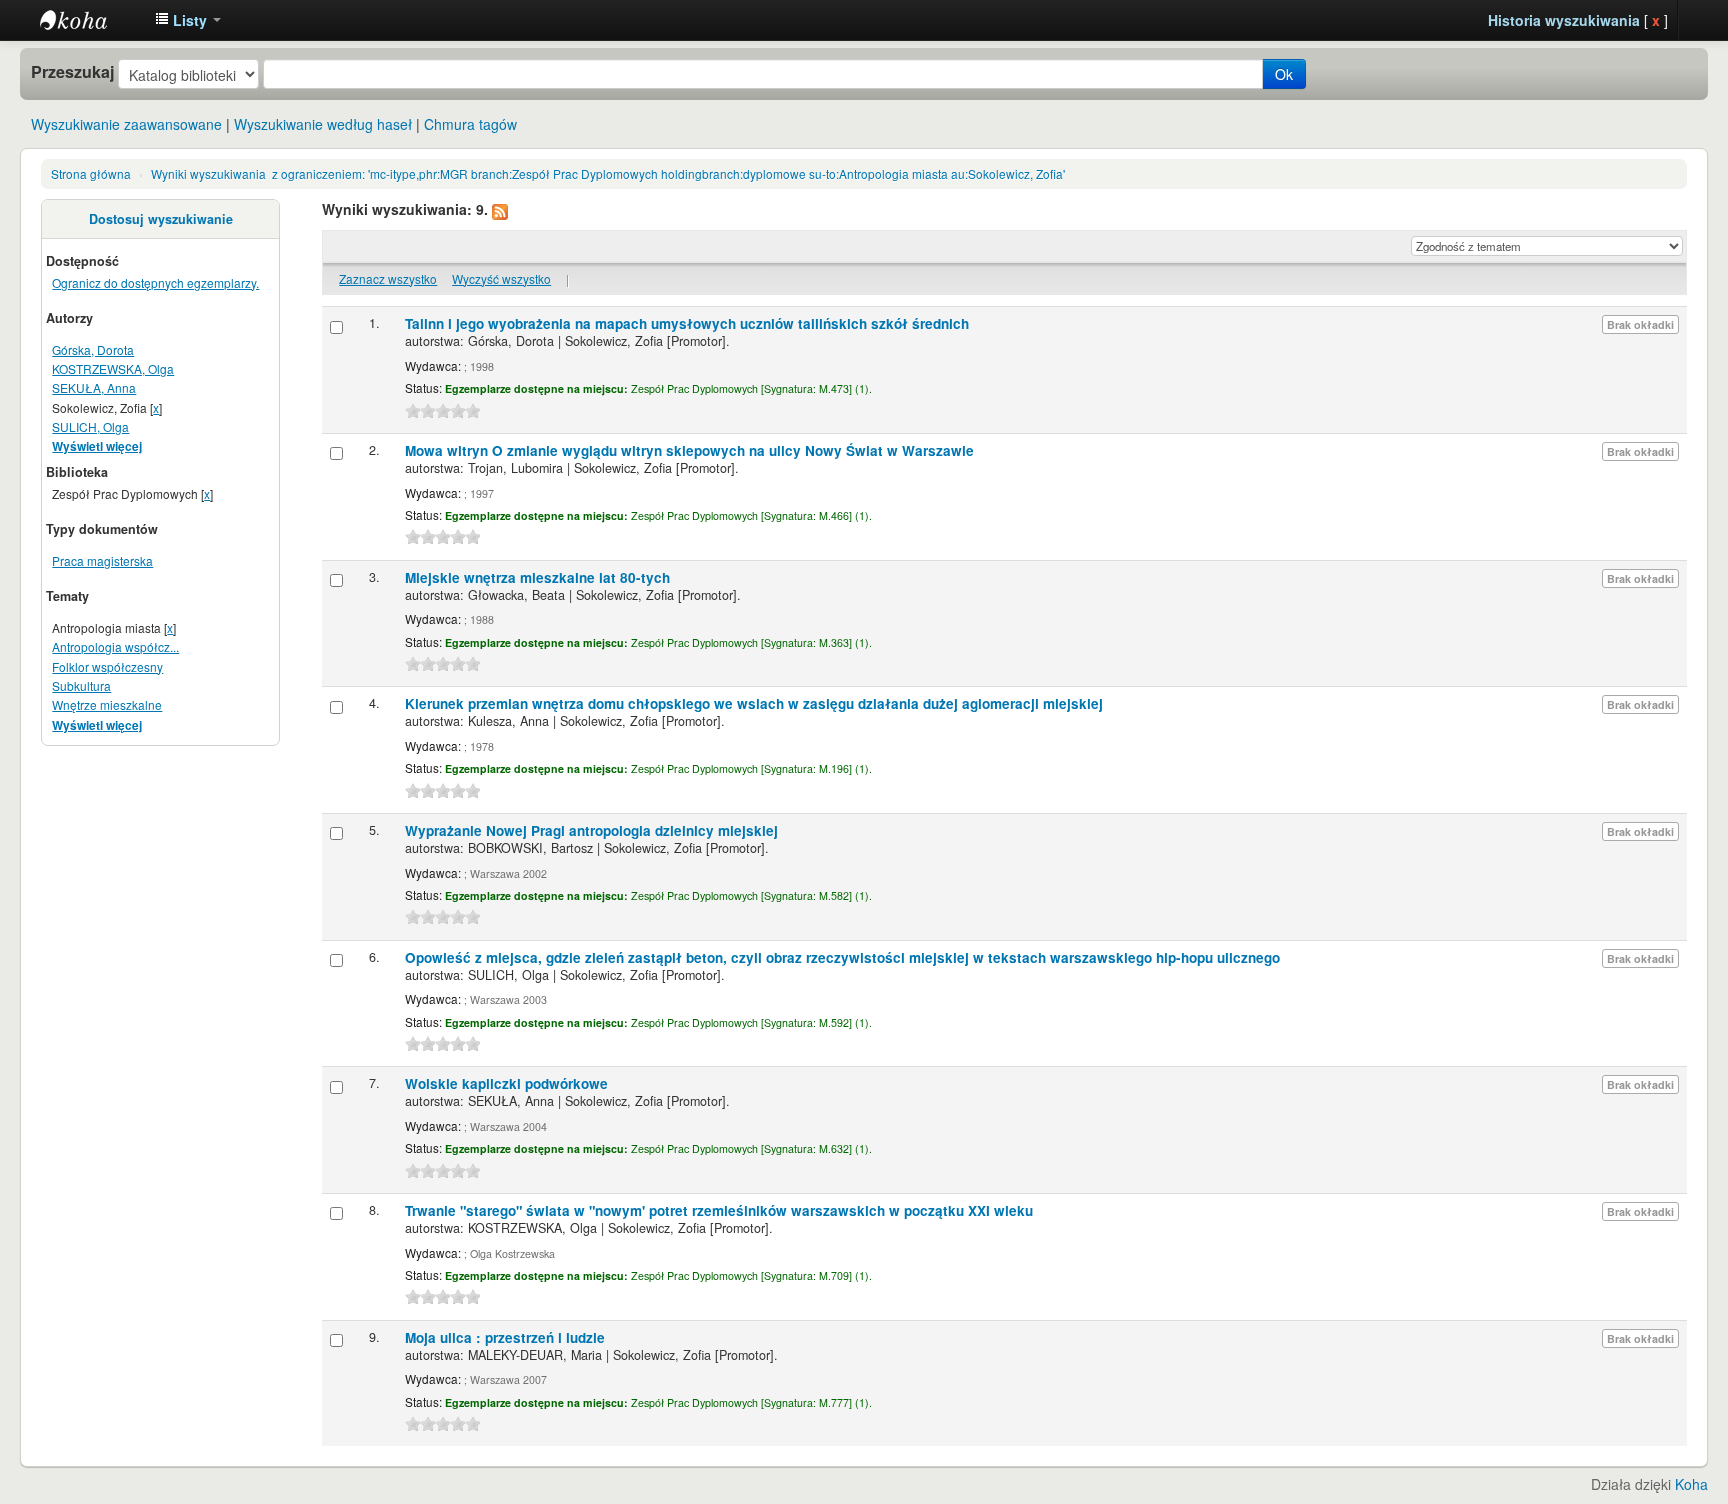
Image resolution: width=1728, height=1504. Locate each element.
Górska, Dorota (93, 349)
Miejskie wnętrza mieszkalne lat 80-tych (537, 577)
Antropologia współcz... (115, 646)
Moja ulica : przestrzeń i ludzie (505, 1337)
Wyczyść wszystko (501, 278)
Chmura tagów (470, 124)
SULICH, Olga (90, 426)
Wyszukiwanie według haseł (323, 124)
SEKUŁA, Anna (94, 387)
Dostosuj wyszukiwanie (161, 219)
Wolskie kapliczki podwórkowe (506, 1083)
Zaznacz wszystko (388, 278)
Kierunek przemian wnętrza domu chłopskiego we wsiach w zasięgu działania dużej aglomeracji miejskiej (754, 703)
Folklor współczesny (107, 666)
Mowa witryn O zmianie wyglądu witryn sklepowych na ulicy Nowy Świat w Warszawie (689, 450)
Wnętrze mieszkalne (107, 704)
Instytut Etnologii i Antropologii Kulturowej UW (90, 20)
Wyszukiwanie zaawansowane (126, 124)
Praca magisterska (102, 560)
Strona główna (91, 173)
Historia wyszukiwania (1564, 20)
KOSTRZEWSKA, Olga (113, 368)
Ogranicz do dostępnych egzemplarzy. (155, 282)
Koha (1691, 1484)
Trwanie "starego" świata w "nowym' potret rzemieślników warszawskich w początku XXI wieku (719, 1210)
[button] (188, 20)
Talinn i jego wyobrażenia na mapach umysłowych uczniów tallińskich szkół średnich (687, 323)
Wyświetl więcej (97, 446)
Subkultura (81, 685)
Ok (1284, 74)
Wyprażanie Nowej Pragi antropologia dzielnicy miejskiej (591, 830)
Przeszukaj (72, 72)
